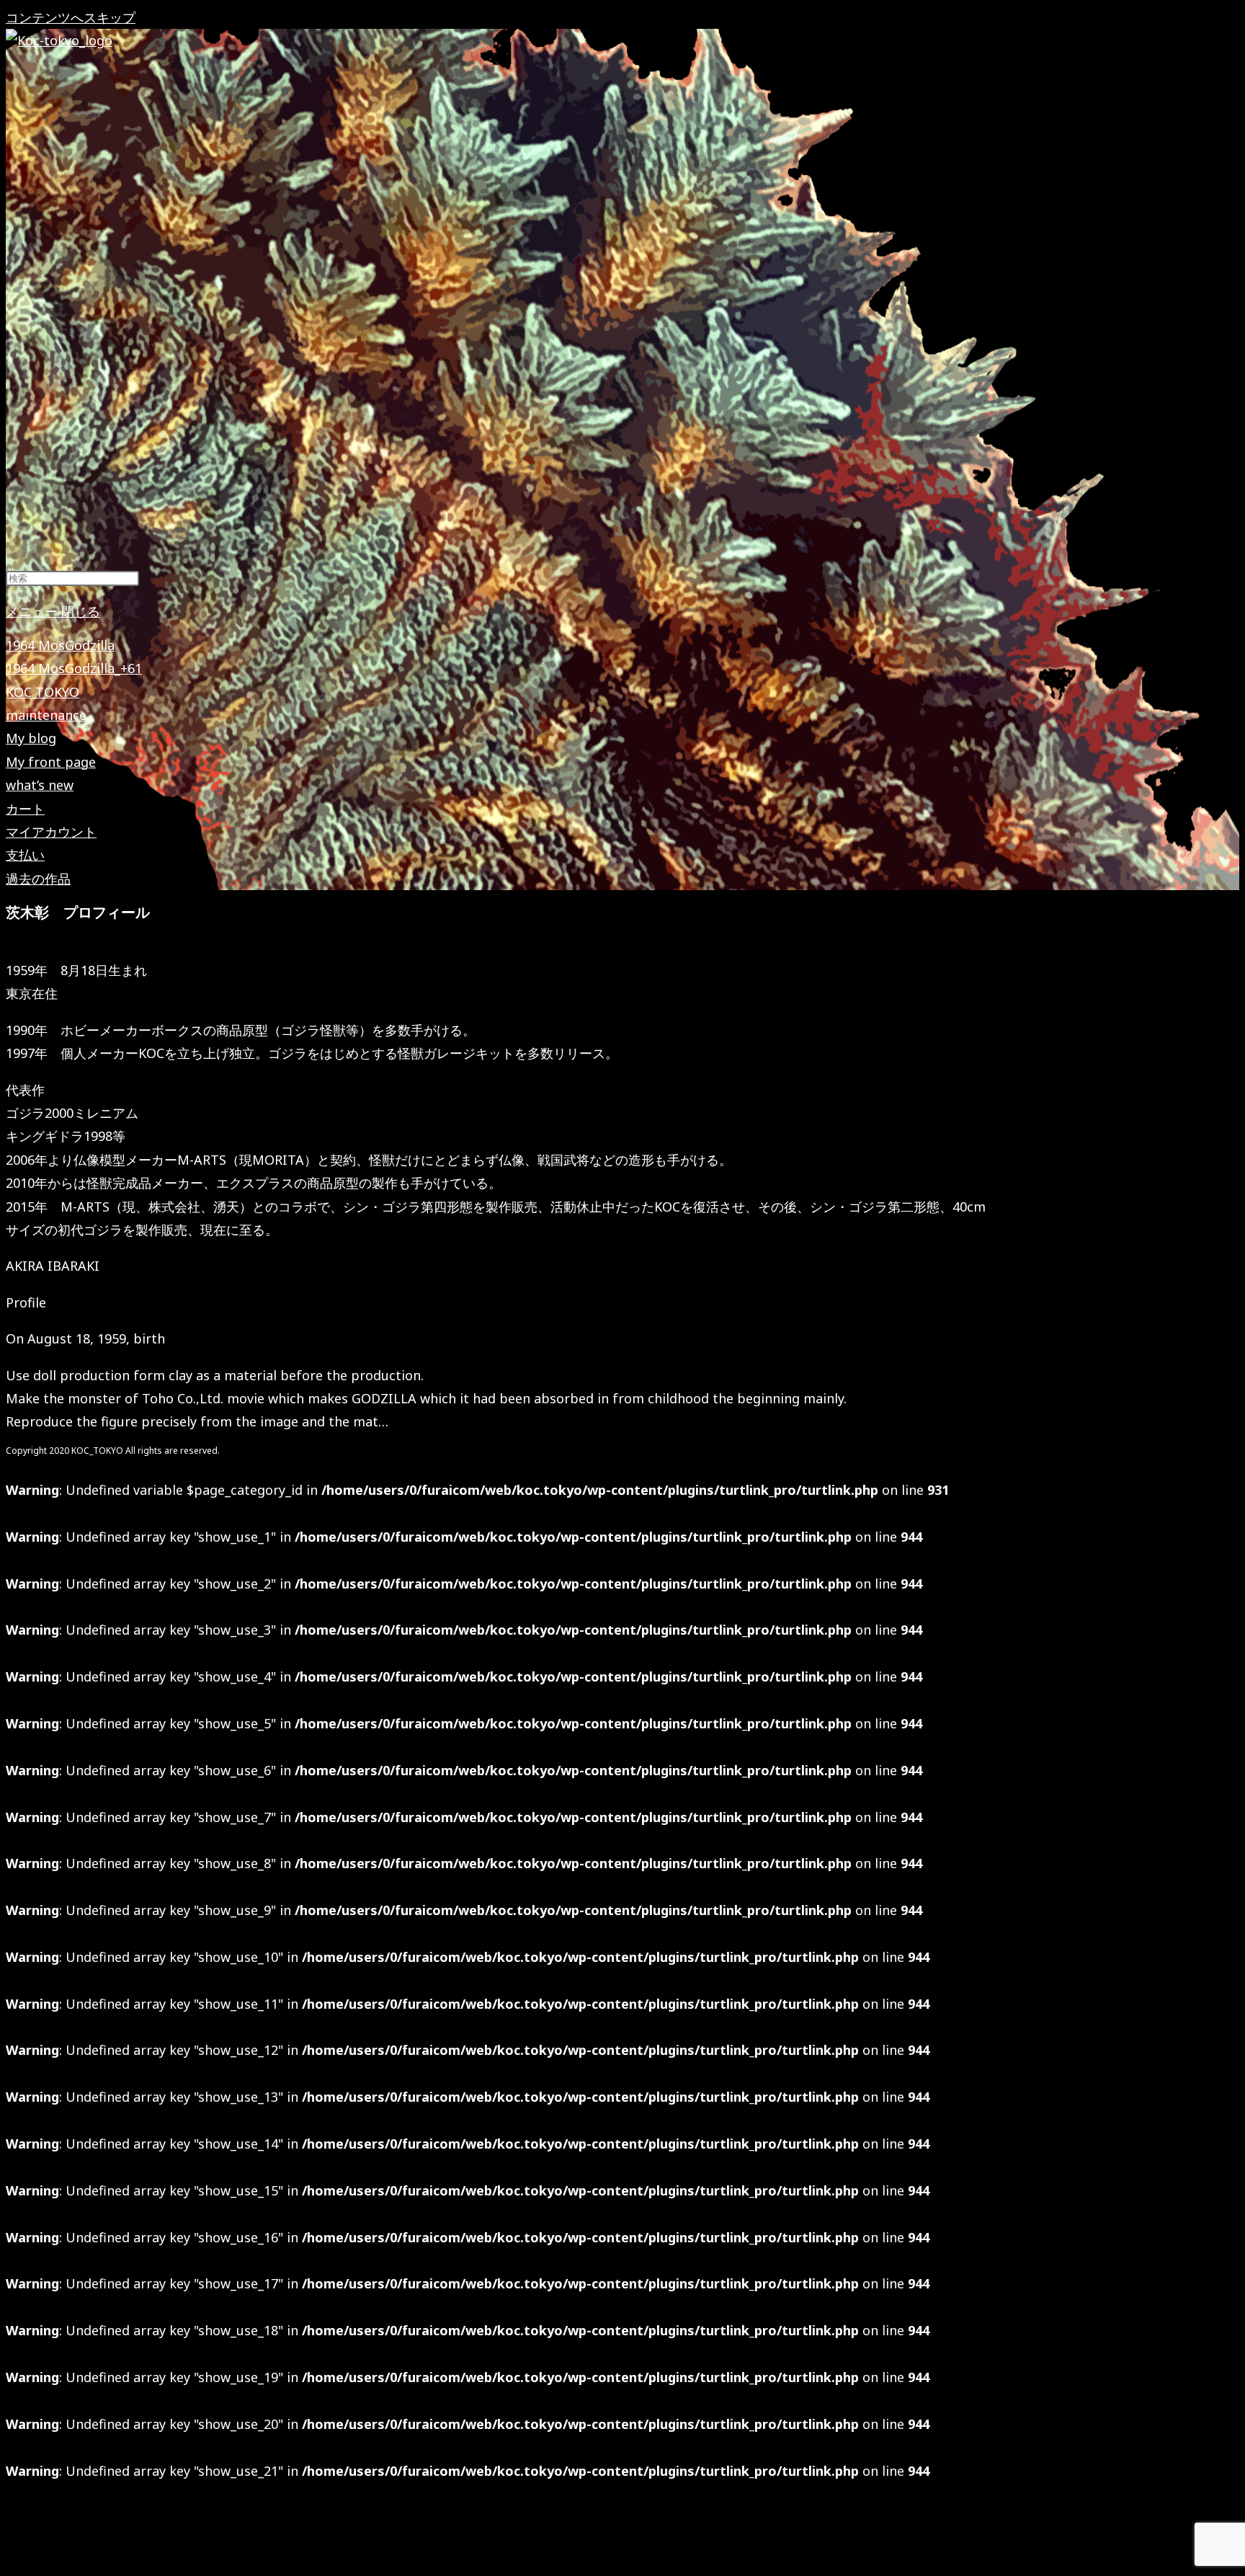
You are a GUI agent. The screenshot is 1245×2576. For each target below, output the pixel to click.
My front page (51, 762)
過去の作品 (38, 879)
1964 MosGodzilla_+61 (74, 668)
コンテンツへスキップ (71, 17)
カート (25, 809)
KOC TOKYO (43, 692)
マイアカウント (51, 832)
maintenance (46, 715)
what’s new (40, 785)
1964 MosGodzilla (60, 645)
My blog (31, 738)
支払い (25, 855)
